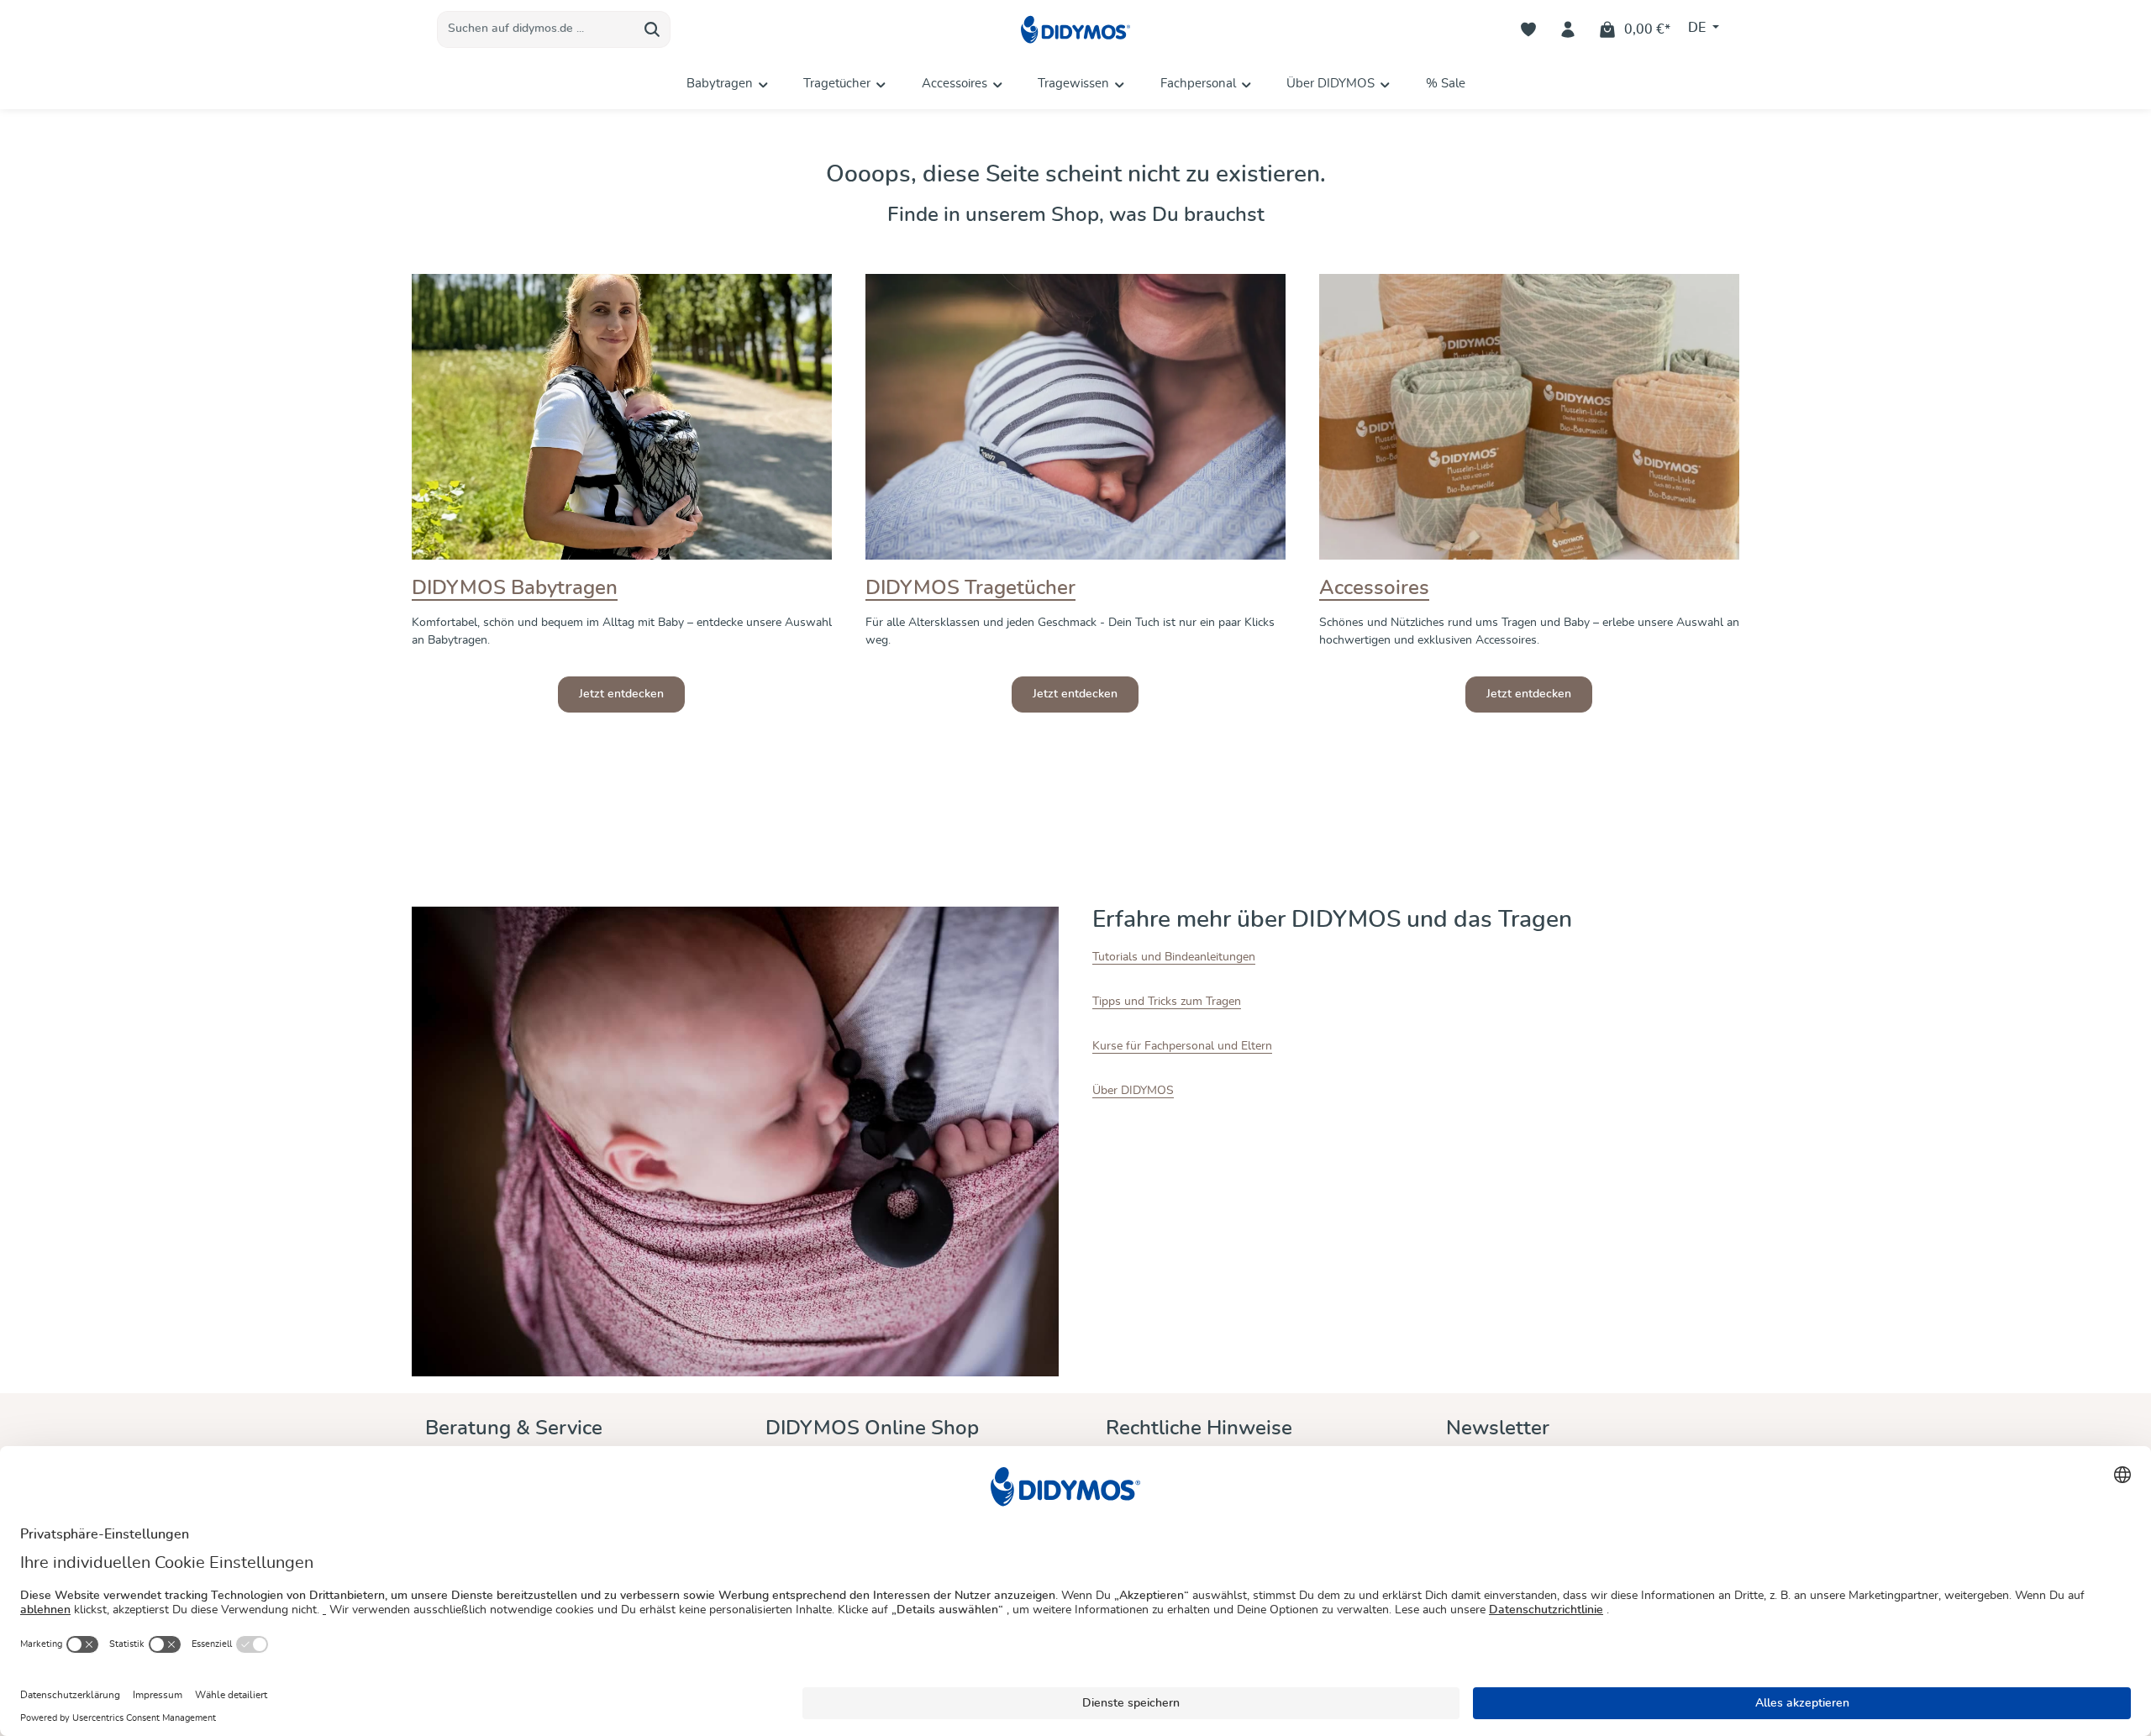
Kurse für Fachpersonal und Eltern (1182, 1046)
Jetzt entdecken (621, 694)
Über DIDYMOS (1133, 1091)
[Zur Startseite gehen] (1075, 30)
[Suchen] (652, 29)
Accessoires (1374, 588)
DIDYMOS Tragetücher (970, 588)
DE (1699, 29)
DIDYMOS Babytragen (515, 588)
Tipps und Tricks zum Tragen (1167, 1002)
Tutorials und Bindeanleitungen (1174, 957)
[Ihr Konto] (1568, 30)
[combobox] (536, 29)
